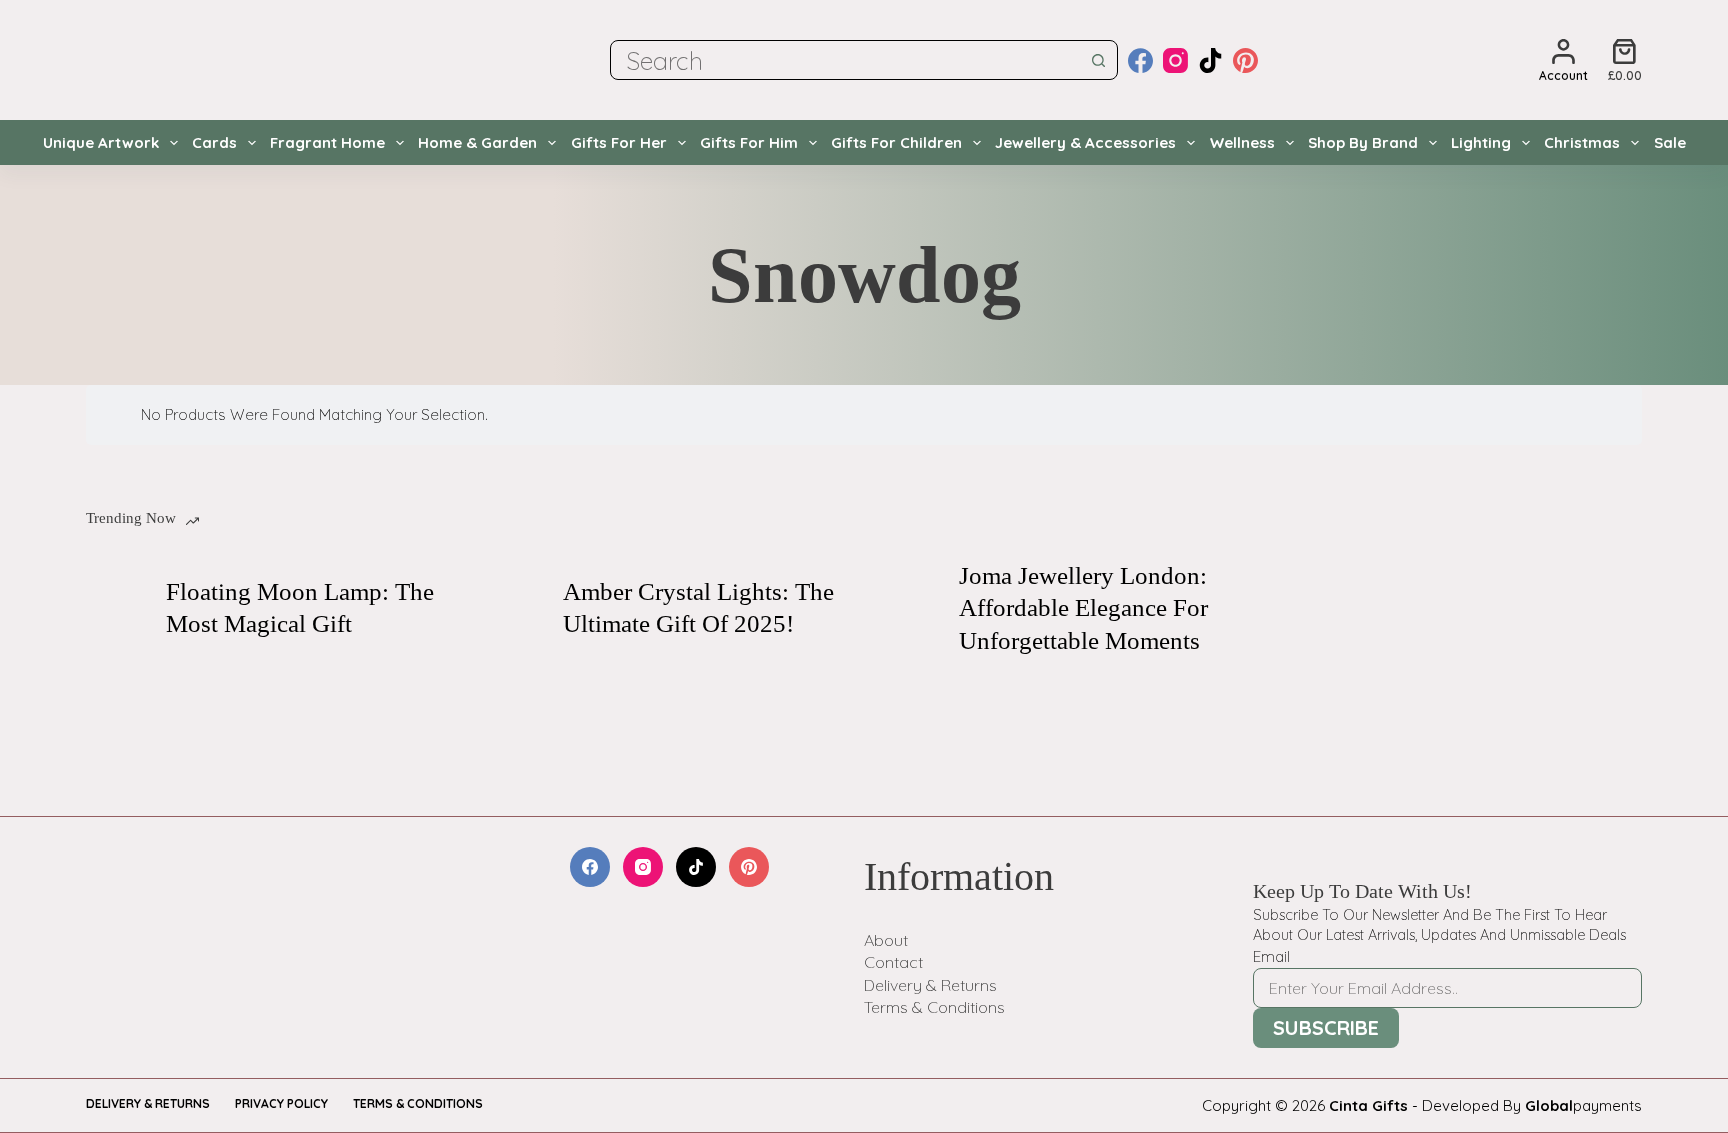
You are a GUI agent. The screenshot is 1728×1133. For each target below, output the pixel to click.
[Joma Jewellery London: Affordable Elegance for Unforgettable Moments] (909, 608)
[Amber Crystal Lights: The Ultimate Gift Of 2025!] (513, 608)
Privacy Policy (281, 1103)
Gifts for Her (619, 142)
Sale (1670, 142)
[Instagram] (1175, 60)
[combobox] (845, 60)
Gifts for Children (896, 142)
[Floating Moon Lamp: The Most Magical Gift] (116, 608)
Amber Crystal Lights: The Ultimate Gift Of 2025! (698, 608)
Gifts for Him (749, 142)
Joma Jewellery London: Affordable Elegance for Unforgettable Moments (1083, 608)
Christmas (1582, 142)
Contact (893, 962)
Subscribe (1326, 1027)
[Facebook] (1140, 60)
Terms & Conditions (934, 1007)
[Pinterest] (1245, 60)
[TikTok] (1210, 60)
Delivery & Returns (930, 985)
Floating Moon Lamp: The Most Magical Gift (300, 608)
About (886, 940)
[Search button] (1098, 60)
